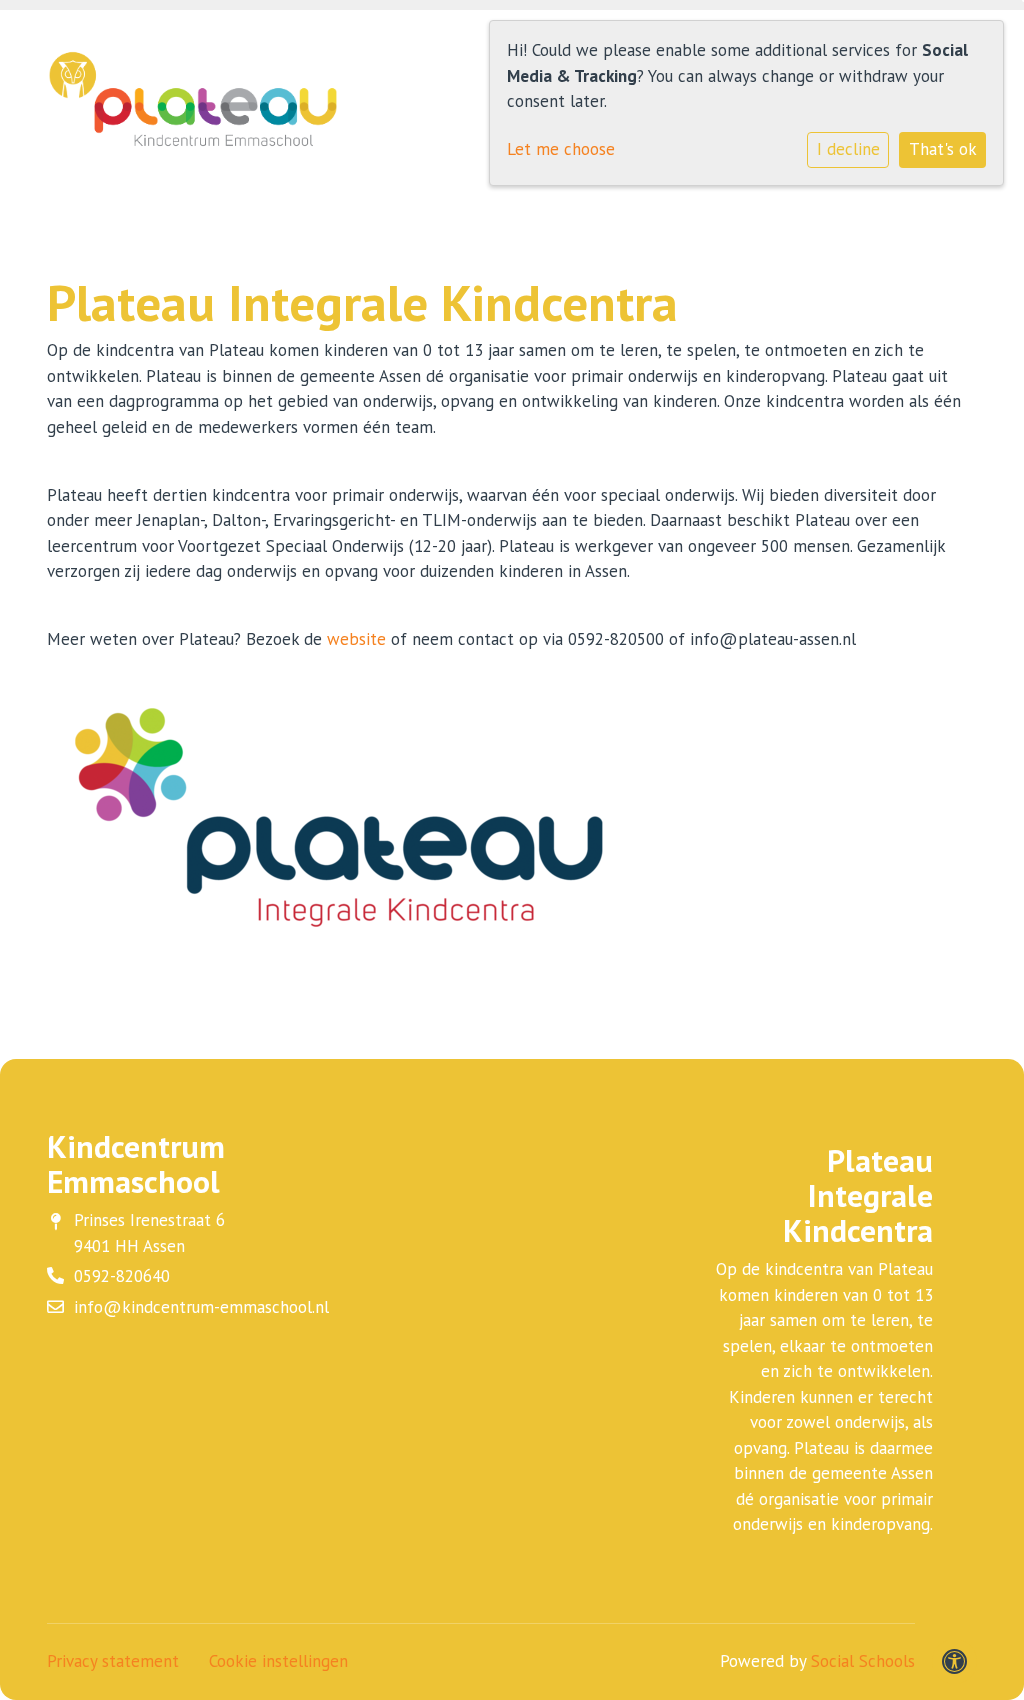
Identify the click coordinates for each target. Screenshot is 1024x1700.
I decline (848, 149)
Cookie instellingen (278, 1661)
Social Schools (863, 1661)
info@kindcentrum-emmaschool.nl (201, 1307)
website (356, 639)
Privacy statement (113, 1661)
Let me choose (561, 149)
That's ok (943, 149)
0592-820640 (122, 1276)
